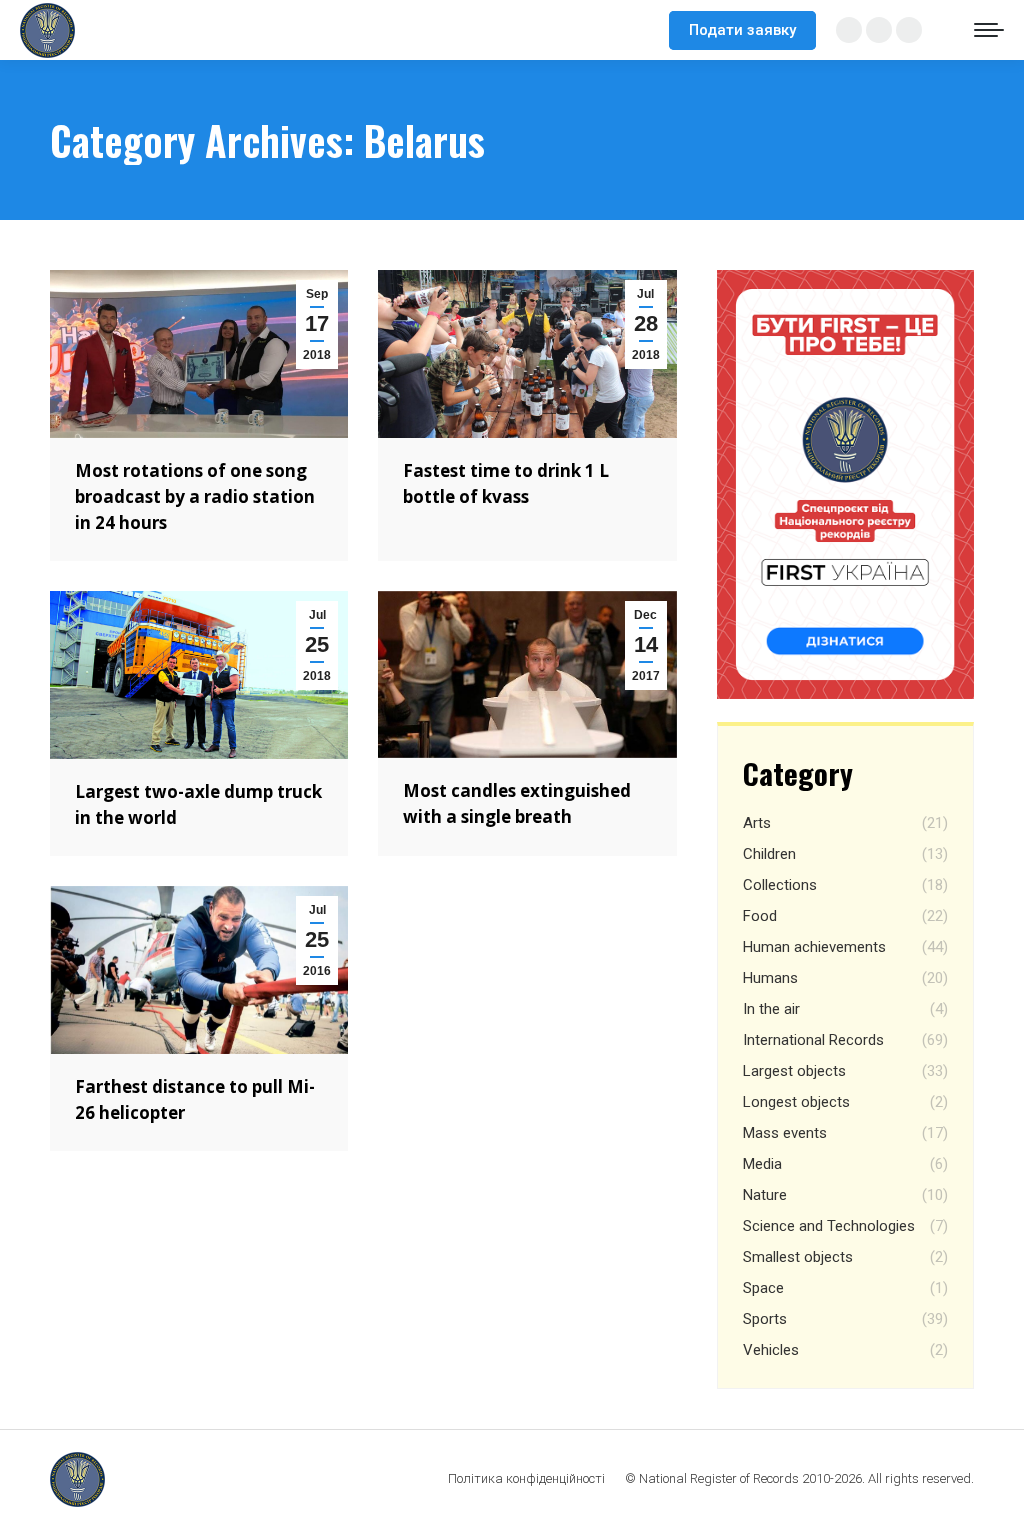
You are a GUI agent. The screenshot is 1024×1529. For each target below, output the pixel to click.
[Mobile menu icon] (989, 30)
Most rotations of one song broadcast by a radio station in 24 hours (195, 496)
